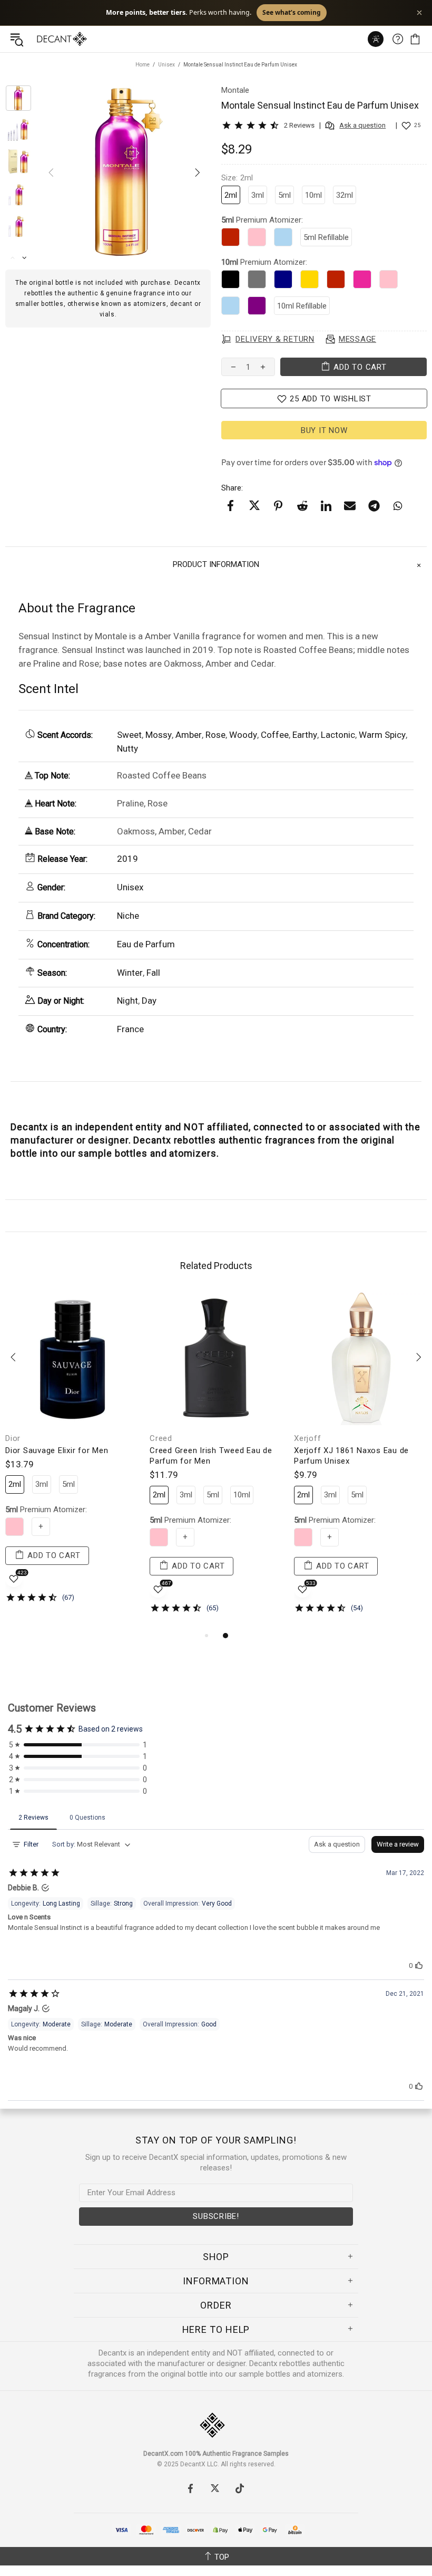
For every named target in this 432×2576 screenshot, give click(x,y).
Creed (161, 1438)
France (130, 1029)
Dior (13, 1438)
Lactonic (338, 735)
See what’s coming (311, 12)
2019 (127, 859)
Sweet (129, 735)
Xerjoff (307, 1438)
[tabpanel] (72, 1455)
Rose (215, 735)
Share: (232, 488)
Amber (189, 735)
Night (127, 1001)
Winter (130, 973)
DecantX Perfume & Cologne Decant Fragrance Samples (41, 39)
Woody (243, 735)
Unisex (166, 65)
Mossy (159, 735)
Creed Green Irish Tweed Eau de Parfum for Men (211, 1456)
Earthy (305, 735)
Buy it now (324, 430)
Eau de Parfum (146, 944)
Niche (128, 916)
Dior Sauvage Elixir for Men (57, 1450)
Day (149, 1001)
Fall (153, 973)
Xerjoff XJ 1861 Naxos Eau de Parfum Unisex (351, 1456)
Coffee (275, 735)
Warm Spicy (382, 735)
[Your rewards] (376, 39)
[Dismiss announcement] (419, 13)
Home (143, 65)
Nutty (127, 748)
